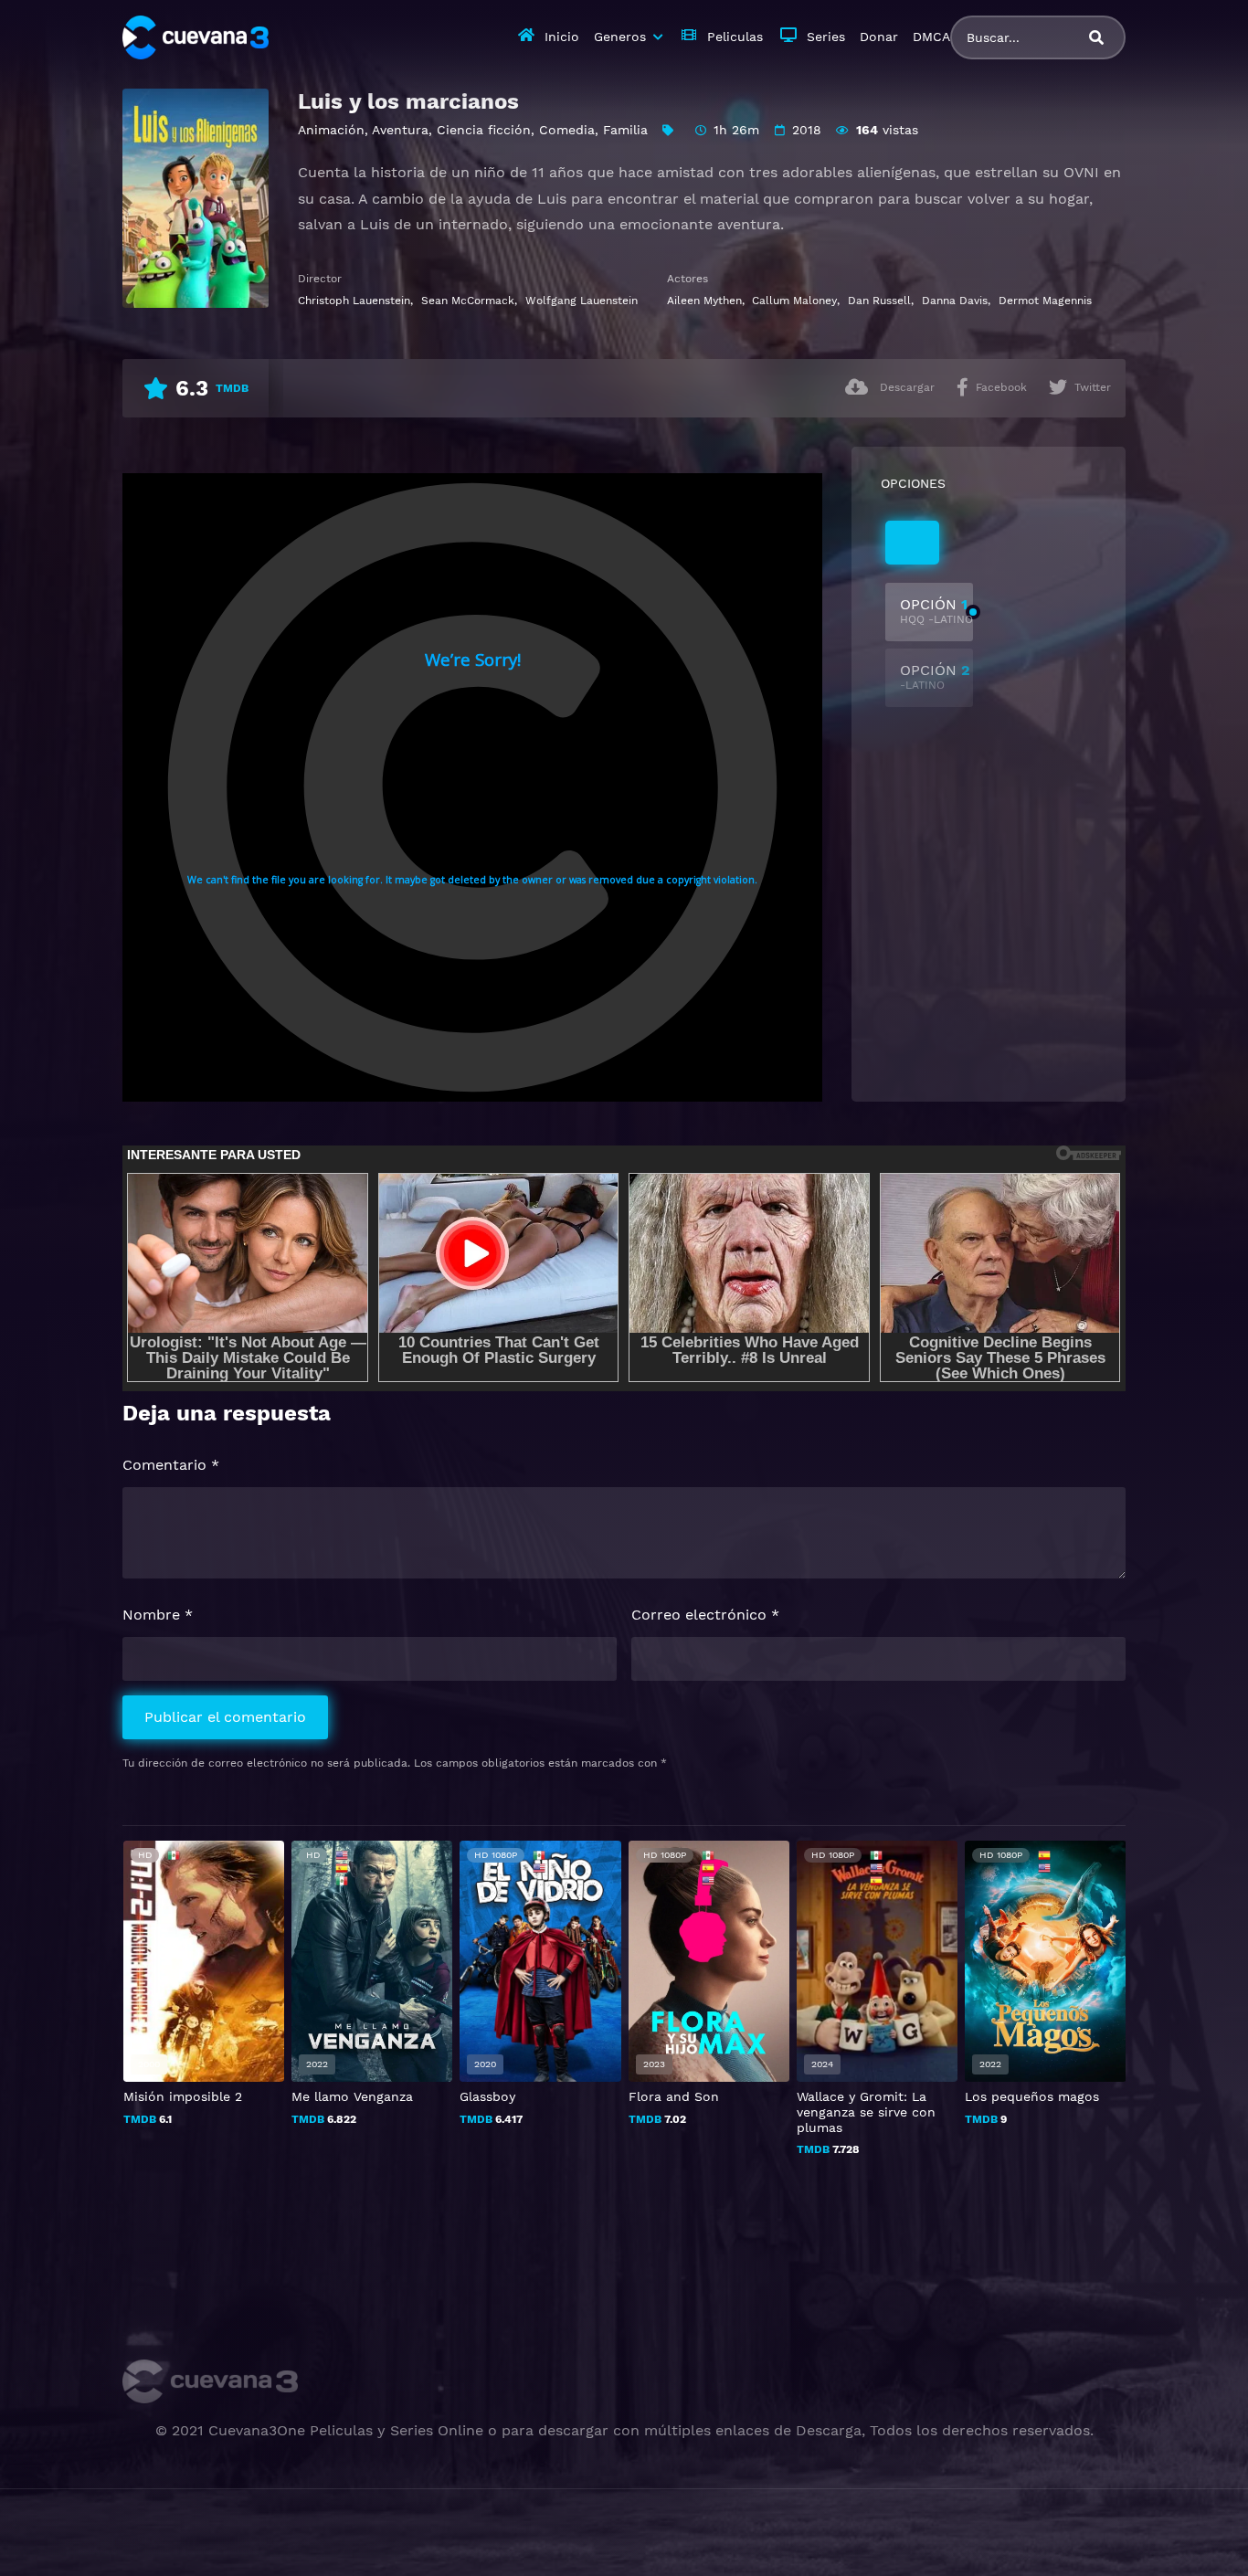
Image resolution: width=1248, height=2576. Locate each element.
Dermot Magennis (1045, 301)
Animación (331, 130)
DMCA (931, 37)
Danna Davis (955, 301)
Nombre (158, 1615)
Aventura (400, 130)
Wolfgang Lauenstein (582, 301)
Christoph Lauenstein (354, 301)
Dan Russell (879, 301)
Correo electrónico (705, 1615)
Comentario (171, 1465)
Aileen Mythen (704, 301)
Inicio (562, 37)
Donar (879, 37)
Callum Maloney (794, 301)
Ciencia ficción (484, 130)
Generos (620, 37)
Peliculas (735, 37)
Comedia (567, 130)
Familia (625, 130)
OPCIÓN (936, 611)
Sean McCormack (468, 301)
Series (826, 37)
